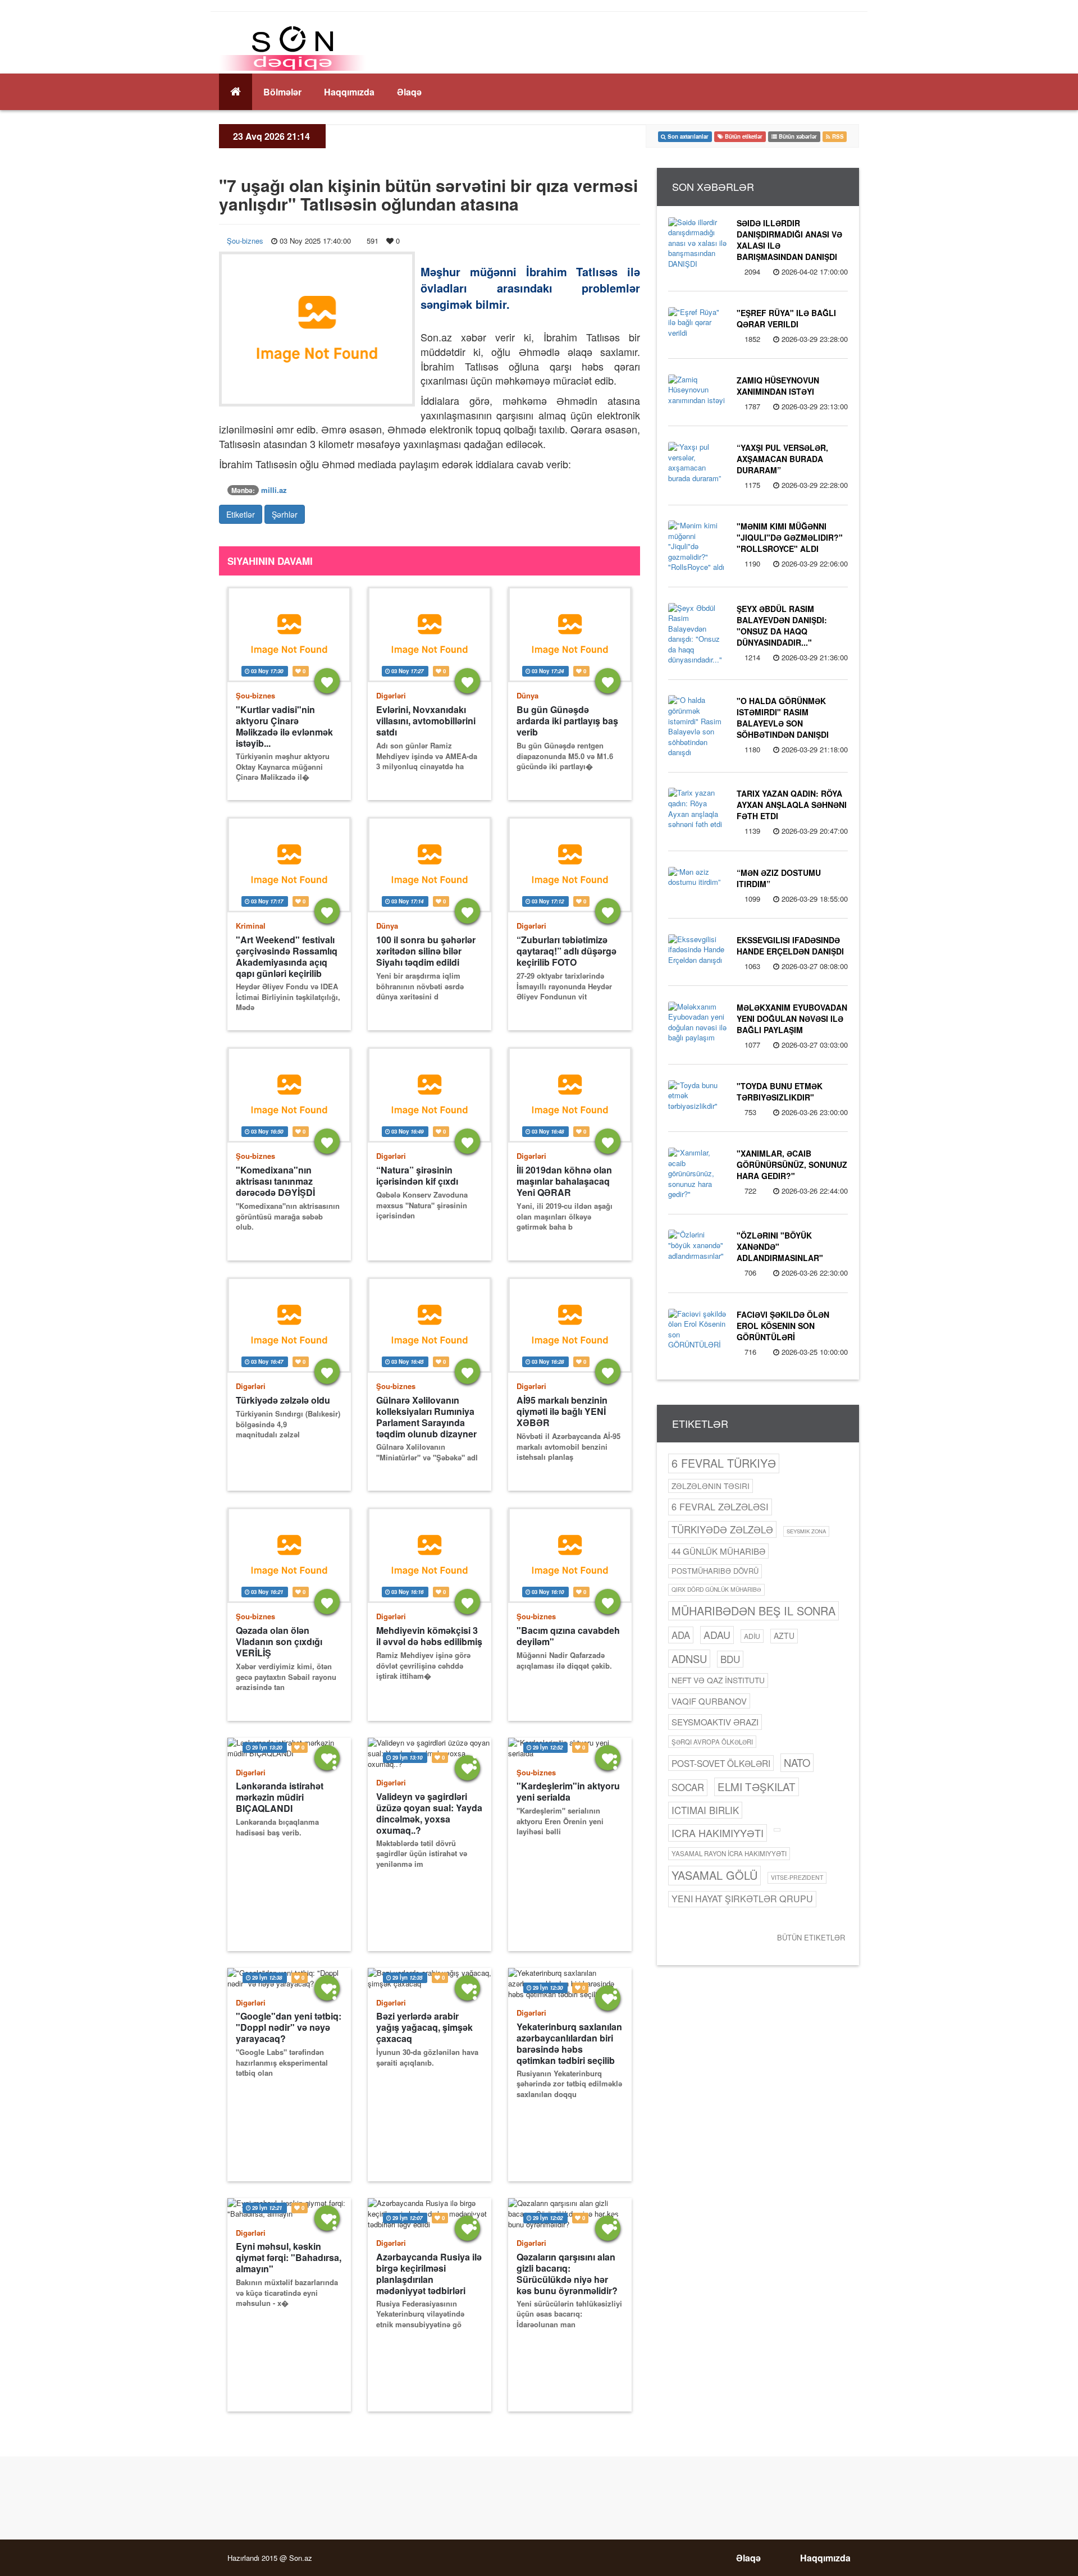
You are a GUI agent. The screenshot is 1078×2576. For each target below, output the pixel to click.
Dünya (527, 695)
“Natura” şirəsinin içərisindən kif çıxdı (417, 1176)
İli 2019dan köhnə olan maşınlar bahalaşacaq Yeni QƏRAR (564, 1181)
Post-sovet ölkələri (721, 1763)
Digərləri (391, 695)
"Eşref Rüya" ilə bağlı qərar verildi (786, 318)
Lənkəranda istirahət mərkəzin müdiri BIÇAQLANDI (280, 1797)
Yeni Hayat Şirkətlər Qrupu (742, 1899)
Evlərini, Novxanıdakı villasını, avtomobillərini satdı (426, 721)
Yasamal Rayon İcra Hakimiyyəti (729, 1853)
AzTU (784, 1636)
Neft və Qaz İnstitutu (718, 1680)
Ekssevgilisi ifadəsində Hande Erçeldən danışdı (790, 946)
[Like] (327, 681)
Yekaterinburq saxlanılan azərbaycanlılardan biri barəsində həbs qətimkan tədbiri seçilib (569, 2043)
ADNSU (689, 1659)
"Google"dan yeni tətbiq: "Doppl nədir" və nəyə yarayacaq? (289, 2027)
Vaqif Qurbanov (709, 1701)
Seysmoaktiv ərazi (715, 1722)
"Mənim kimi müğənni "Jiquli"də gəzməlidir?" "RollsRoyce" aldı (790, 537)
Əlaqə (409, 92)
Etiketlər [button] (241, 514)
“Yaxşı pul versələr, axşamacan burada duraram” (782, 459)
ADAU (717, 1634)
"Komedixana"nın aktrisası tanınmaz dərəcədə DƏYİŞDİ (275, 1181)
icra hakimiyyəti (718, 1833)
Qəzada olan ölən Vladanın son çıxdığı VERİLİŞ (279, 1642)
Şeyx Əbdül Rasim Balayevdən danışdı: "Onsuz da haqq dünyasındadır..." (782, 625)
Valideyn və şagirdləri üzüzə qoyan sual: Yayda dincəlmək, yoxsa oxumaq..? (429, 1813)
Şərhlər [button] (285, 514)
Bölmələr (282, 92)
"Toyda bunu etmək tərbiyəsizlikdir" (780, 1091)
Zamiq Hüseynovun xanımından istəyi (778, 386)
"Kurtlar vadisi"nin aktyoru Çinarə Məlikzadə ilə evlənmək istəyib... (284, 726)
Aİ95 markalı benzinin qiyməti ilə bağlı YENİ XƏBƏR (562, 1412)
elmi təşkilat (757, 1786)
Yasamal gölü (714, 1875)
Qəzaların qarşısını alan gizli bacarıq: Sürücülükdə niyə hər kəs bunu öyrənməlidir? (567, 2274)
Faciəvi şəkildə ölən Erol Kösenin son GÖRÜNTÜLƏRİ (783, 1326)
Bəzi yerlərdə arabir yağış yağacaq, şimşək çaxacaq (424, 2027)
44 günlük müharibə (718, 1551)
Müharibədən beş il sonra (753, 1611)
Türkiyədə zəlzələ (722, 1529)
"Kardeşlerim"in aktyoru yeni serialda (568, 1792)
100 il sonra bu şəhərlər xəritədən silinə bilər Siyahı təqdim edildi (426, 951)
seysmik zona (806, 1531)
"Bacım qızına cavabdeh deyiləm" (568, 1636)
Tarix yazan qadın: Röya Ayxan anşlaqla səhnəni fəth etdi (792, 805)
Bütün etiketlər (811, 1937)
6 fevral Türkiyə (724, 1463)
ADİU (752, 1636)
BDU (730, 1659)
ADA (681, 1635)
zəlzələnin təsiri (711, 1486)
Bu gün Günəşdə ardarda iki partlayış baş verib (567, 721)
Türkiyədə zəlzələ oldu (283, 1400)
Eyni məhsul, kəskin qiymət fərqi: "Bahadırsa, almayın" (289, 2258)
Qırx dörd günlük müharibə (716, 1589)
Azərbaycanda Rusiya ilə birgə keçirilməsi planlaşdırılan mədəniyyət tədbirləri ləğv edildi (429, 2274)
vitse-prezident (797, 1877)
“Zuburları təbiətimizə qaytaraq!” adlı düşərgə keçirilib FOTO (567, 951)
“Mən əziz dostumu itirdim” (779, 878)
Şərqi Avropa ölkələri (712, 1742)
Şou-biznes (245, 241)
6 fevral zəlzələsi (720, 1506)
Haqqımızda (349, 92)
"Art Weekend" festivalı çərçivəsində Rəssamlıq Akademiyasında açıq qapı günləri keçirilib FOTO (287, 956)
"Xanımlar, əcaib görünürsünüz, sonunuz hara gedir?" (792, 1164)
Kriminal (251, 926)
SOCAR (688, 1787)
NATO (797, 1762)
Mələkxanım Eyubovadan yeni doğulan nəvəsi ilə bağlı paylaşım (792, 1018)
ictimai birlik (705, 1810)
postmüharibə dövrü (715, 1571)
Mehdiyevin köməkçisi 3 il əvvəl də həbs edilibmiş (429, 1636)
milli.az (274, 490)
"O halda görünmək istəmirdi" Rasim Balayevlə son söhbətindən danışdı (783, 718)
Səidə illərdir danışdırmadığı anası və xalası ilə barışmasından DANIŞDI (789, 240)
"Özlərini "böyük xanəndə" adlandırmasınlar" (780, 1246)
